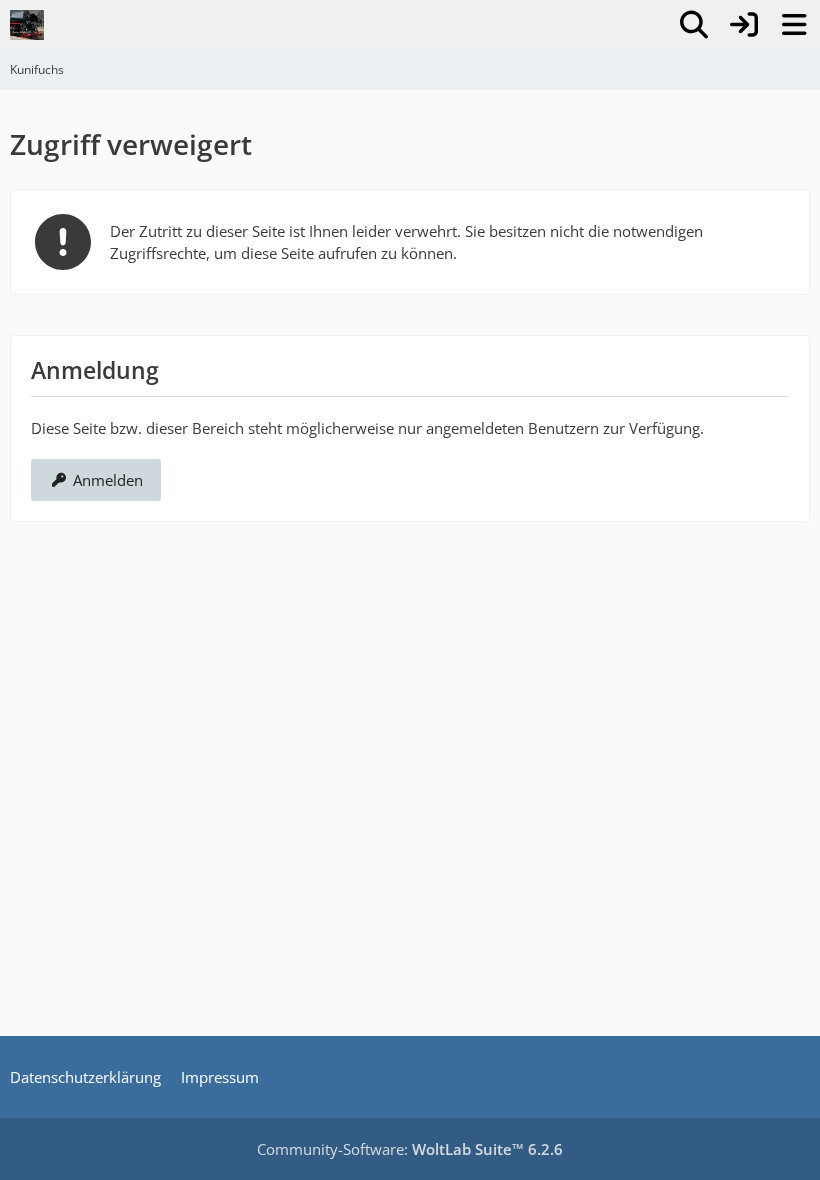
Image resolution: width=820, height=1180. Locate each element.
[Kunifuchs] (27, 25)
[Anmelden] (744, 25)
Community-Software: (410, 1149)
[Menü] (794, 25)
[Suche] (694, 25)
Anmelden (108, 480)
